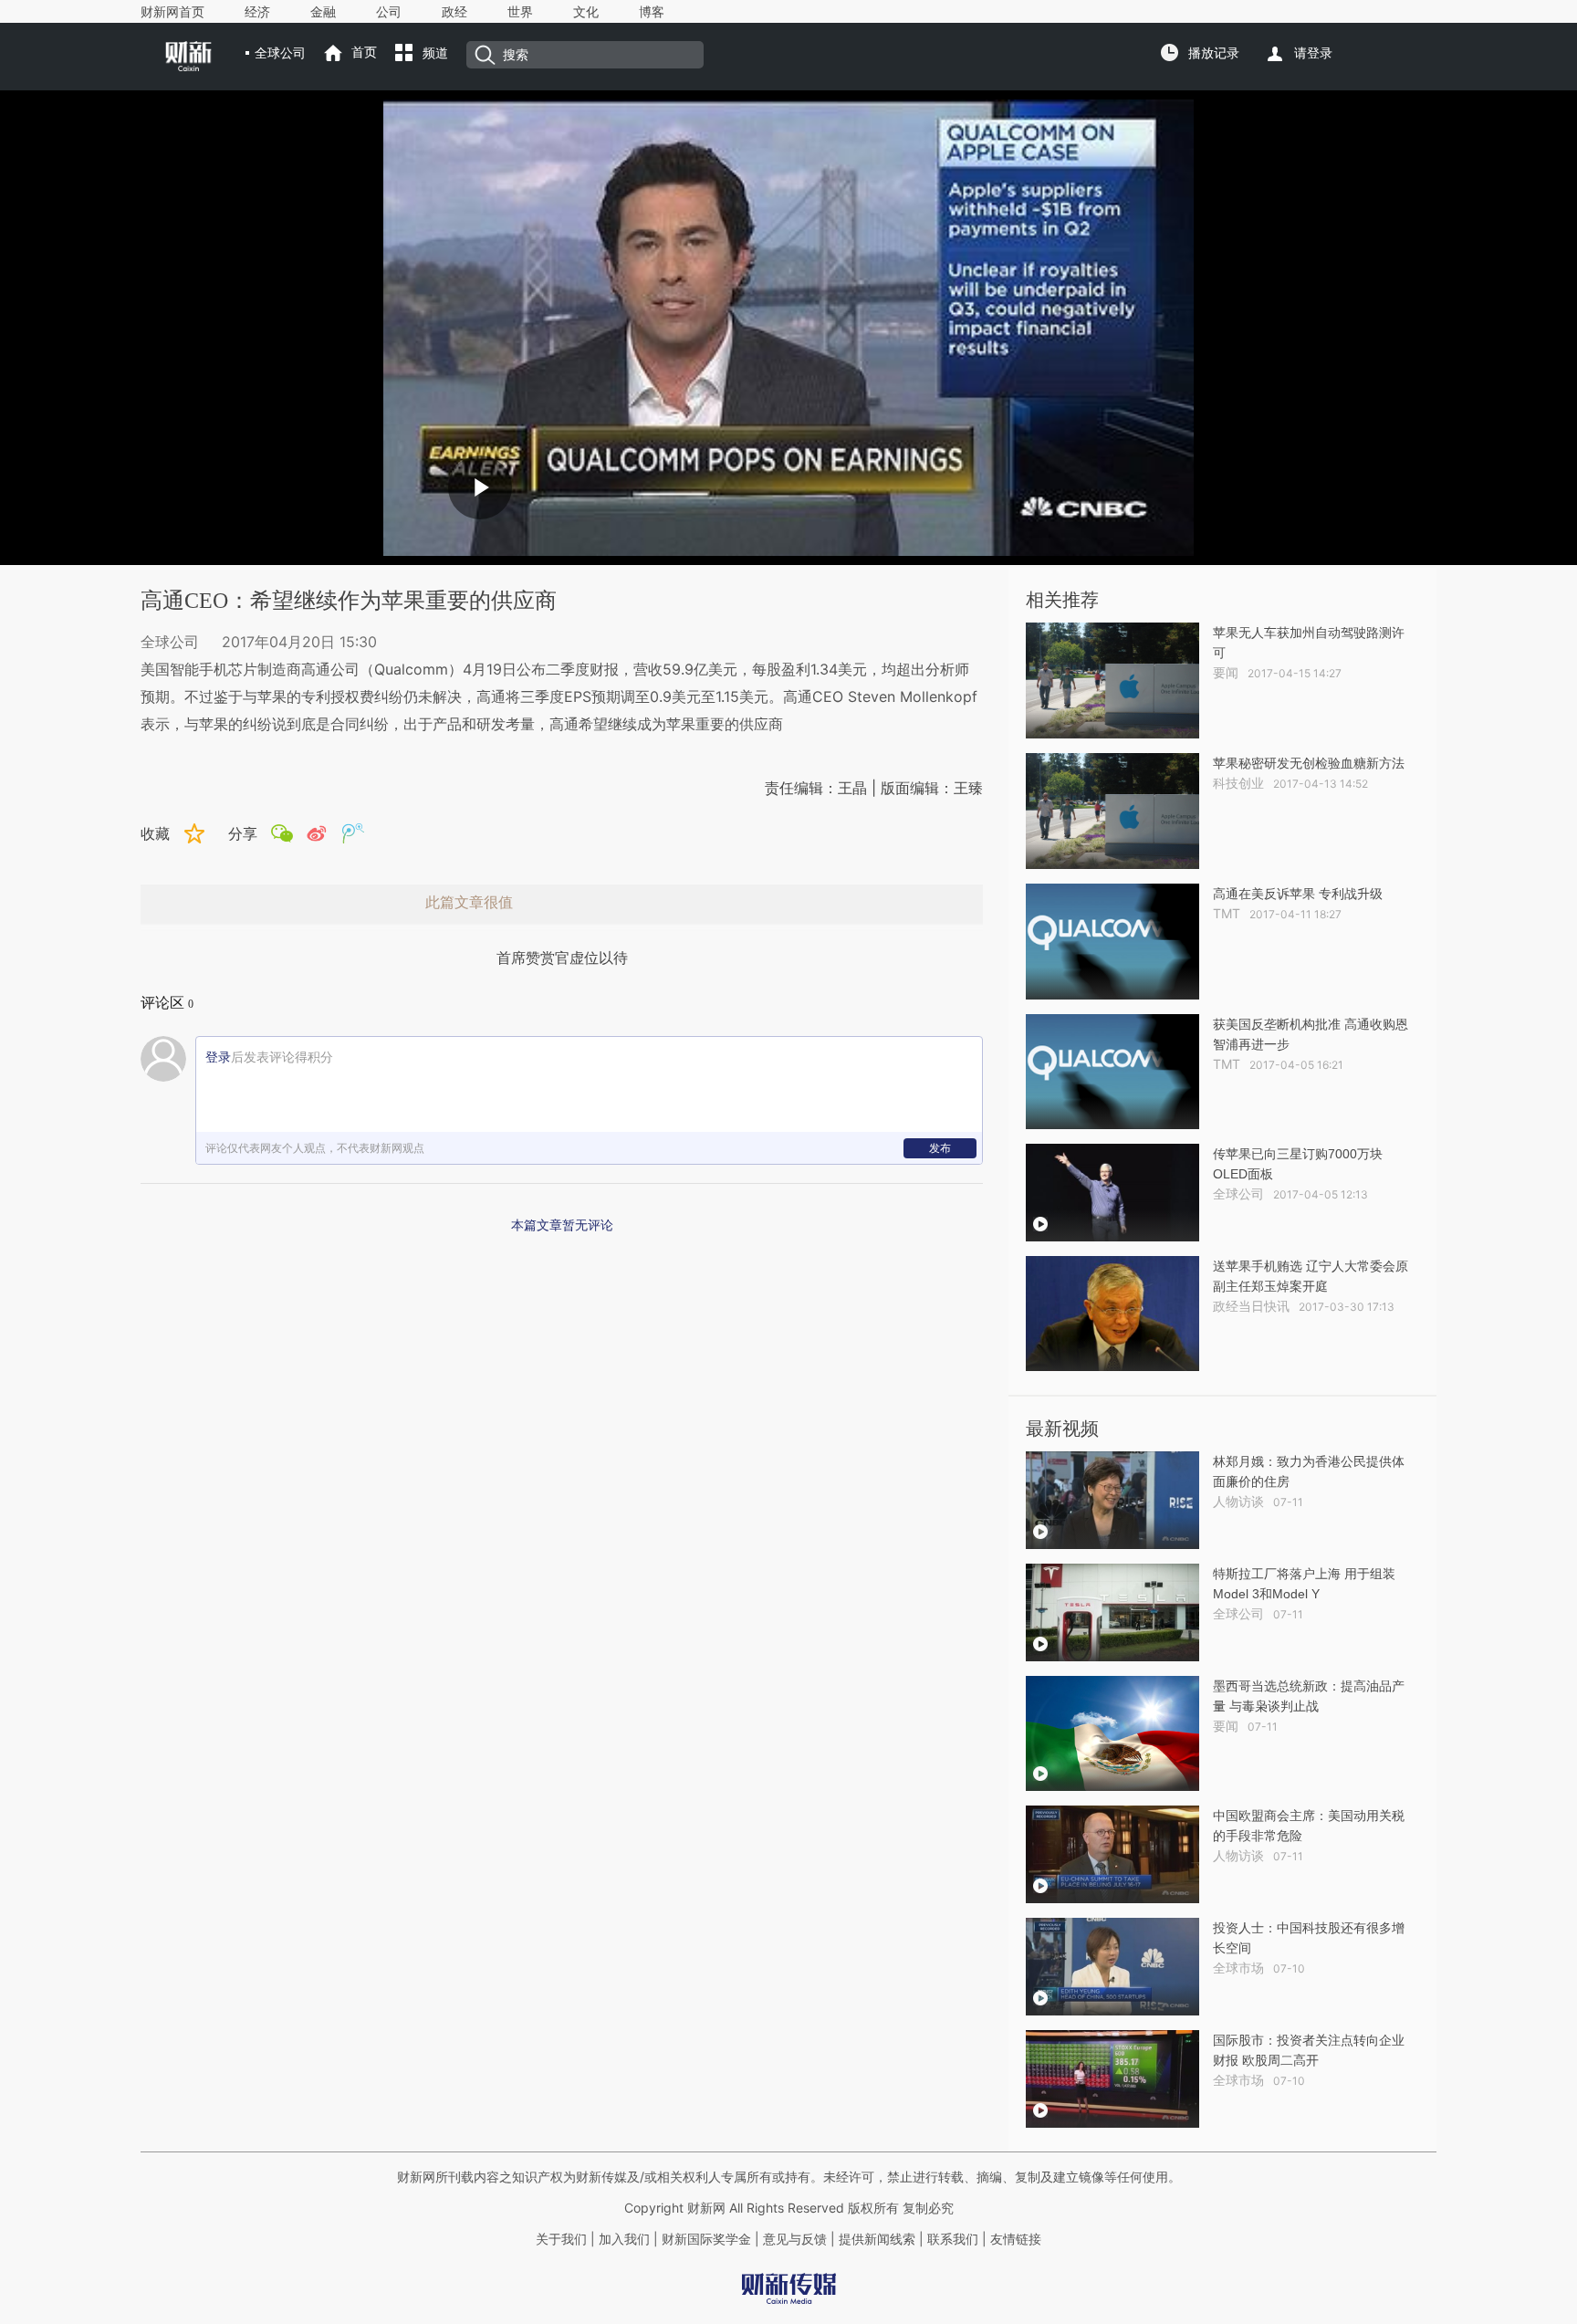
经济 (257, 12)
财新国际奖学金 (705, 2239)
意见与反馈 (795, 2239)
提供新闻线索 (877, 2239)
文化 (586, 12)
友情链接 (1016, 2239)
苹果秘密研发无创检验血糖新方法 (1309, 763)
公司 (389, 12)
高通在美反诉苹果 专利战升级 (1298, 894)
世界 (520, 12)
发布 (940, 1148)
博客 (652, 12)
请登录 (1313, 53)
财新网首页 (172, 12)
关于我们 (561, 2239)
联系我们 (953, 2239)
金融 (323, 12)
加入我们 (624, 2239)
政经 (454, 12)
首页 (364, 52)
